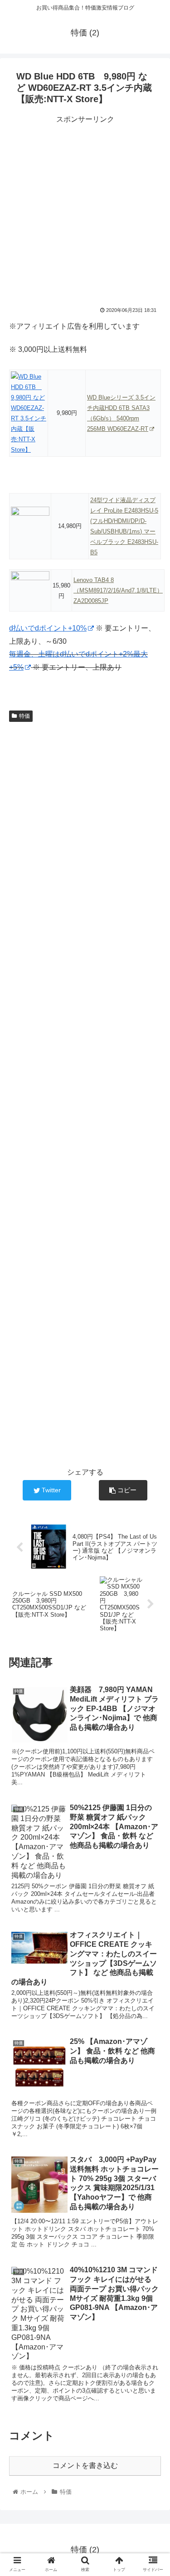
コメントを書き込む (85, 2465)
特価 (24, 716)
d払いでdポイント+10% (48, 628)
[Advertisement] (85, 211)
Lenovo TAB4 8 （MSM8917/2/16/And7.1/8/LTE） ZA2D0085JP (118, 590)
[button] (152, 1453)
